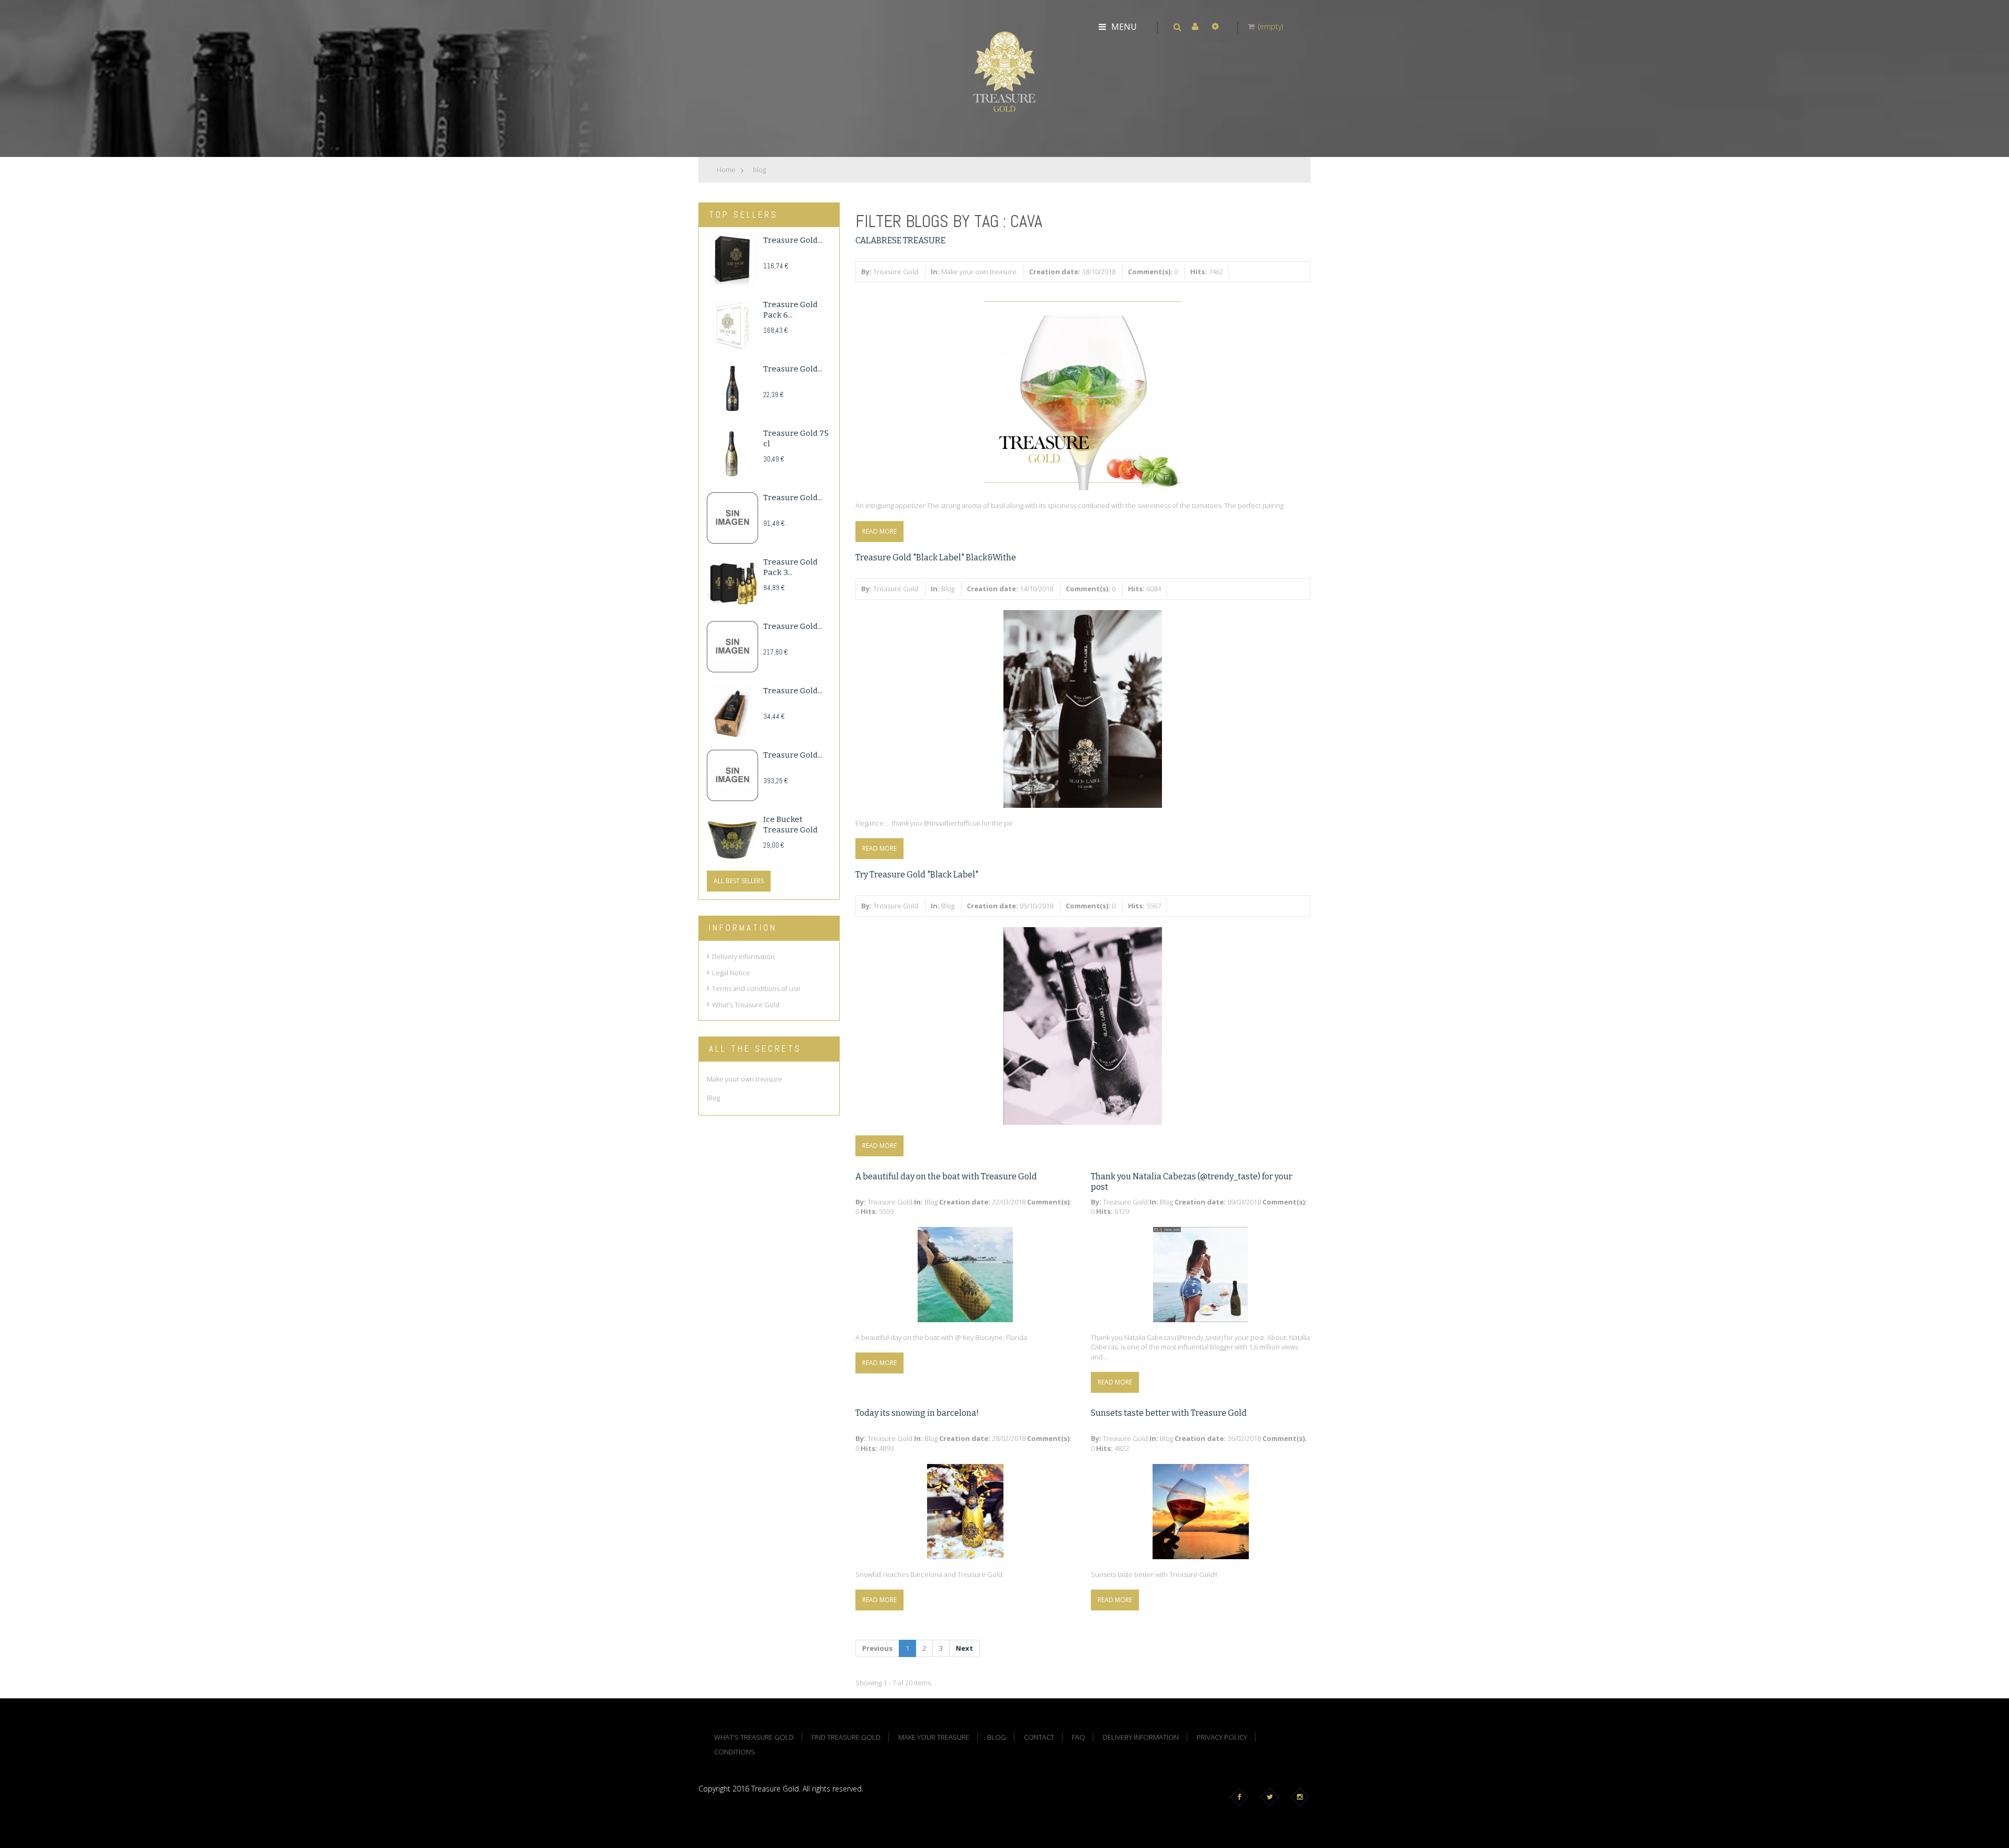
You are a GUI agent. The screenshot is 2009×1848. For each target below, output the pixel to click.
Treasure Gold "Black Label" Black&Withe (936, 557)
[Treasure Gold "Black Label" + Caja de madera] (732, 711)
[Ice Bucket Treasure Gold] (732, 840)
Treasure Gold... (793, 240)
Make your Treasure (934, 1737)
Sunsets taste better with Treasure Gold (1169, 1413)
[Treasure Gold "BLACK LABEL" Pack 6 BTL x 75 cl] (732, 261)
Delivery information (743, 956)
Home (726, 170)
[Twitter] (1272, 1797)
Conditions (735, 1752)
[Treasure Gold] (1004, 71)
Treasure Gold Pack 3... (791, 567)
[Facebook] (1241, 1797)
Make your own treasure (979, 272)
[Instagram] (1302, 1797)
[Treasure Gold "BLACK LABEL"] (732, 389)
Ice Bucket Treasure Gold (791, 825)
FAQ (1079, 1737)
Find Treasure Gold (846, 1737)
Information (743, 928)
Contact (1039, 1737)
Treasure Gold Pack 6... (791, 310)
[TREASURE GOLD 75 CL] (732, 454)
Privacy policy (1222, 1737)
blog (759, 170)
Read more (879, 531)
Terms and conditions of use (756, 988)
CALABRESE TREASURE (900, 240)
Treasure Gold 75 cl (796, 438)
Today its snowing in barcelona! (917, 1413)
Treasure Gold (896, 272)
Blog (948, 589)
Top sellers (743, 215)
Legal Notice (731, 973)
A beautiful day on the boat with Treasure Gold (946, 1176)
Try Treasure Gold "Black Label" (917, 875)
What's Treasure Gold (746, 1005)
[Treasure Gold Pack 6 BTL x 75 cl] (732, 325)
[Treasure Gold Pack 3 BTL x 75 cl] (732, 582)
